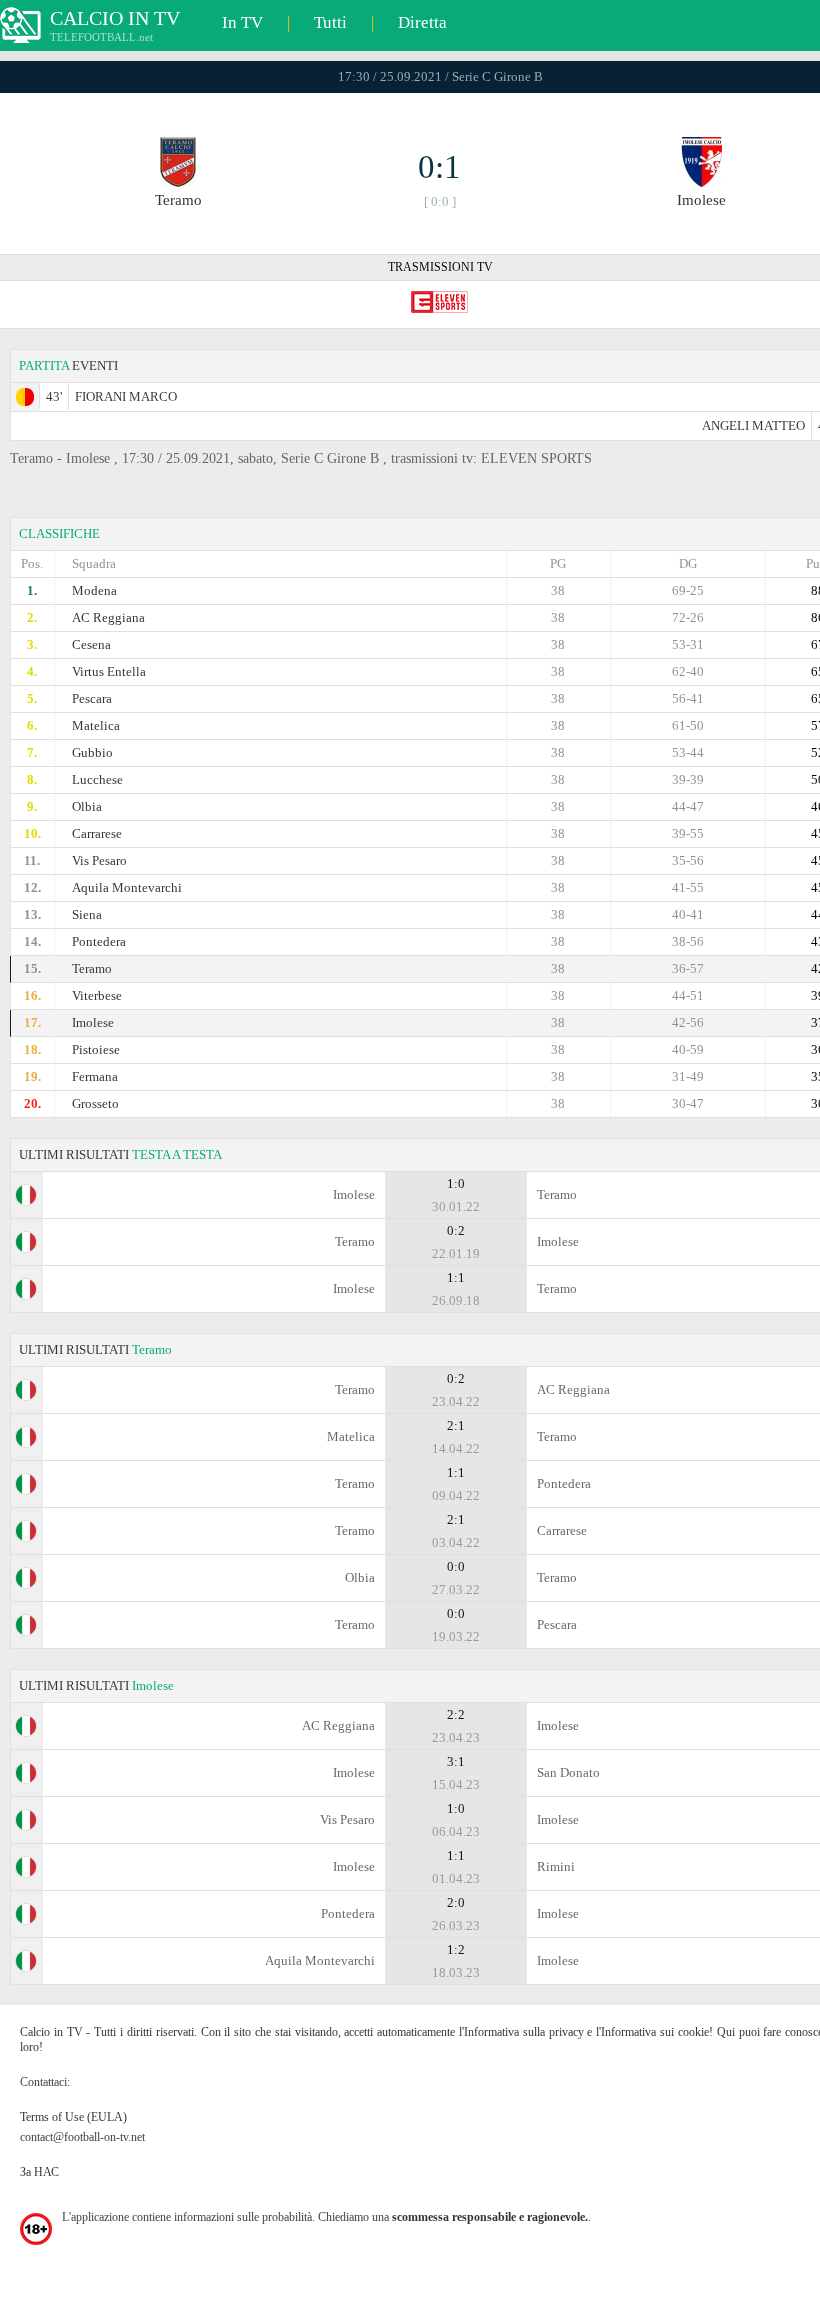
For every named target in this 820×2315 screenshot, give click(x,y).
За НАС (39, 2172)
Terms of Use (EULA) (73, 2117)
